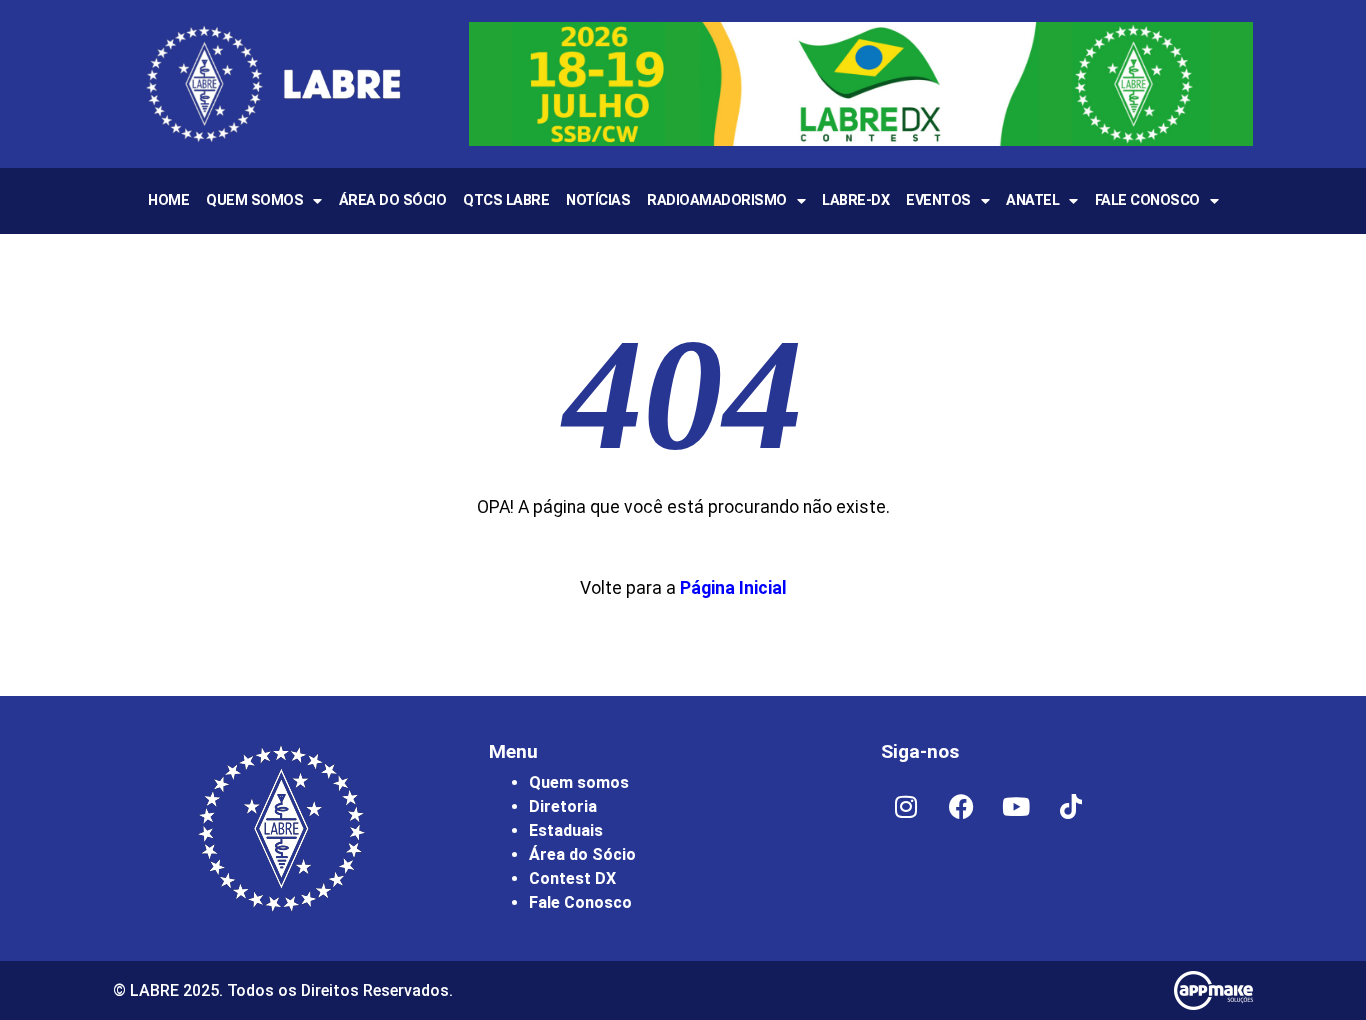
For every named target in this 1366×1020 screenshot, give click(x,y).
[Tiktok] (1071, 806)
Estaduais (566, 830)
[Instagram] (906, 806)
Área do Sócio (393, 200)
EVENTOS (938, 200)
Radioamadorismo (717, 200)
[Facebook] (961, 806)
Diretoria (563, 806)
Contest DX (572, 878)
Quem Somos (254, 200)
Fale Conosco (1147, 200)
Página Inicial (733, 588)
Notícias (598, 200)
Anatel (1032, 200)
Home (168, 200)
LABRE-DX (855, 200)
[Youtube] (1016, 806)
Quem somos (579, 782)
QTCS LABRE (506, 200)
